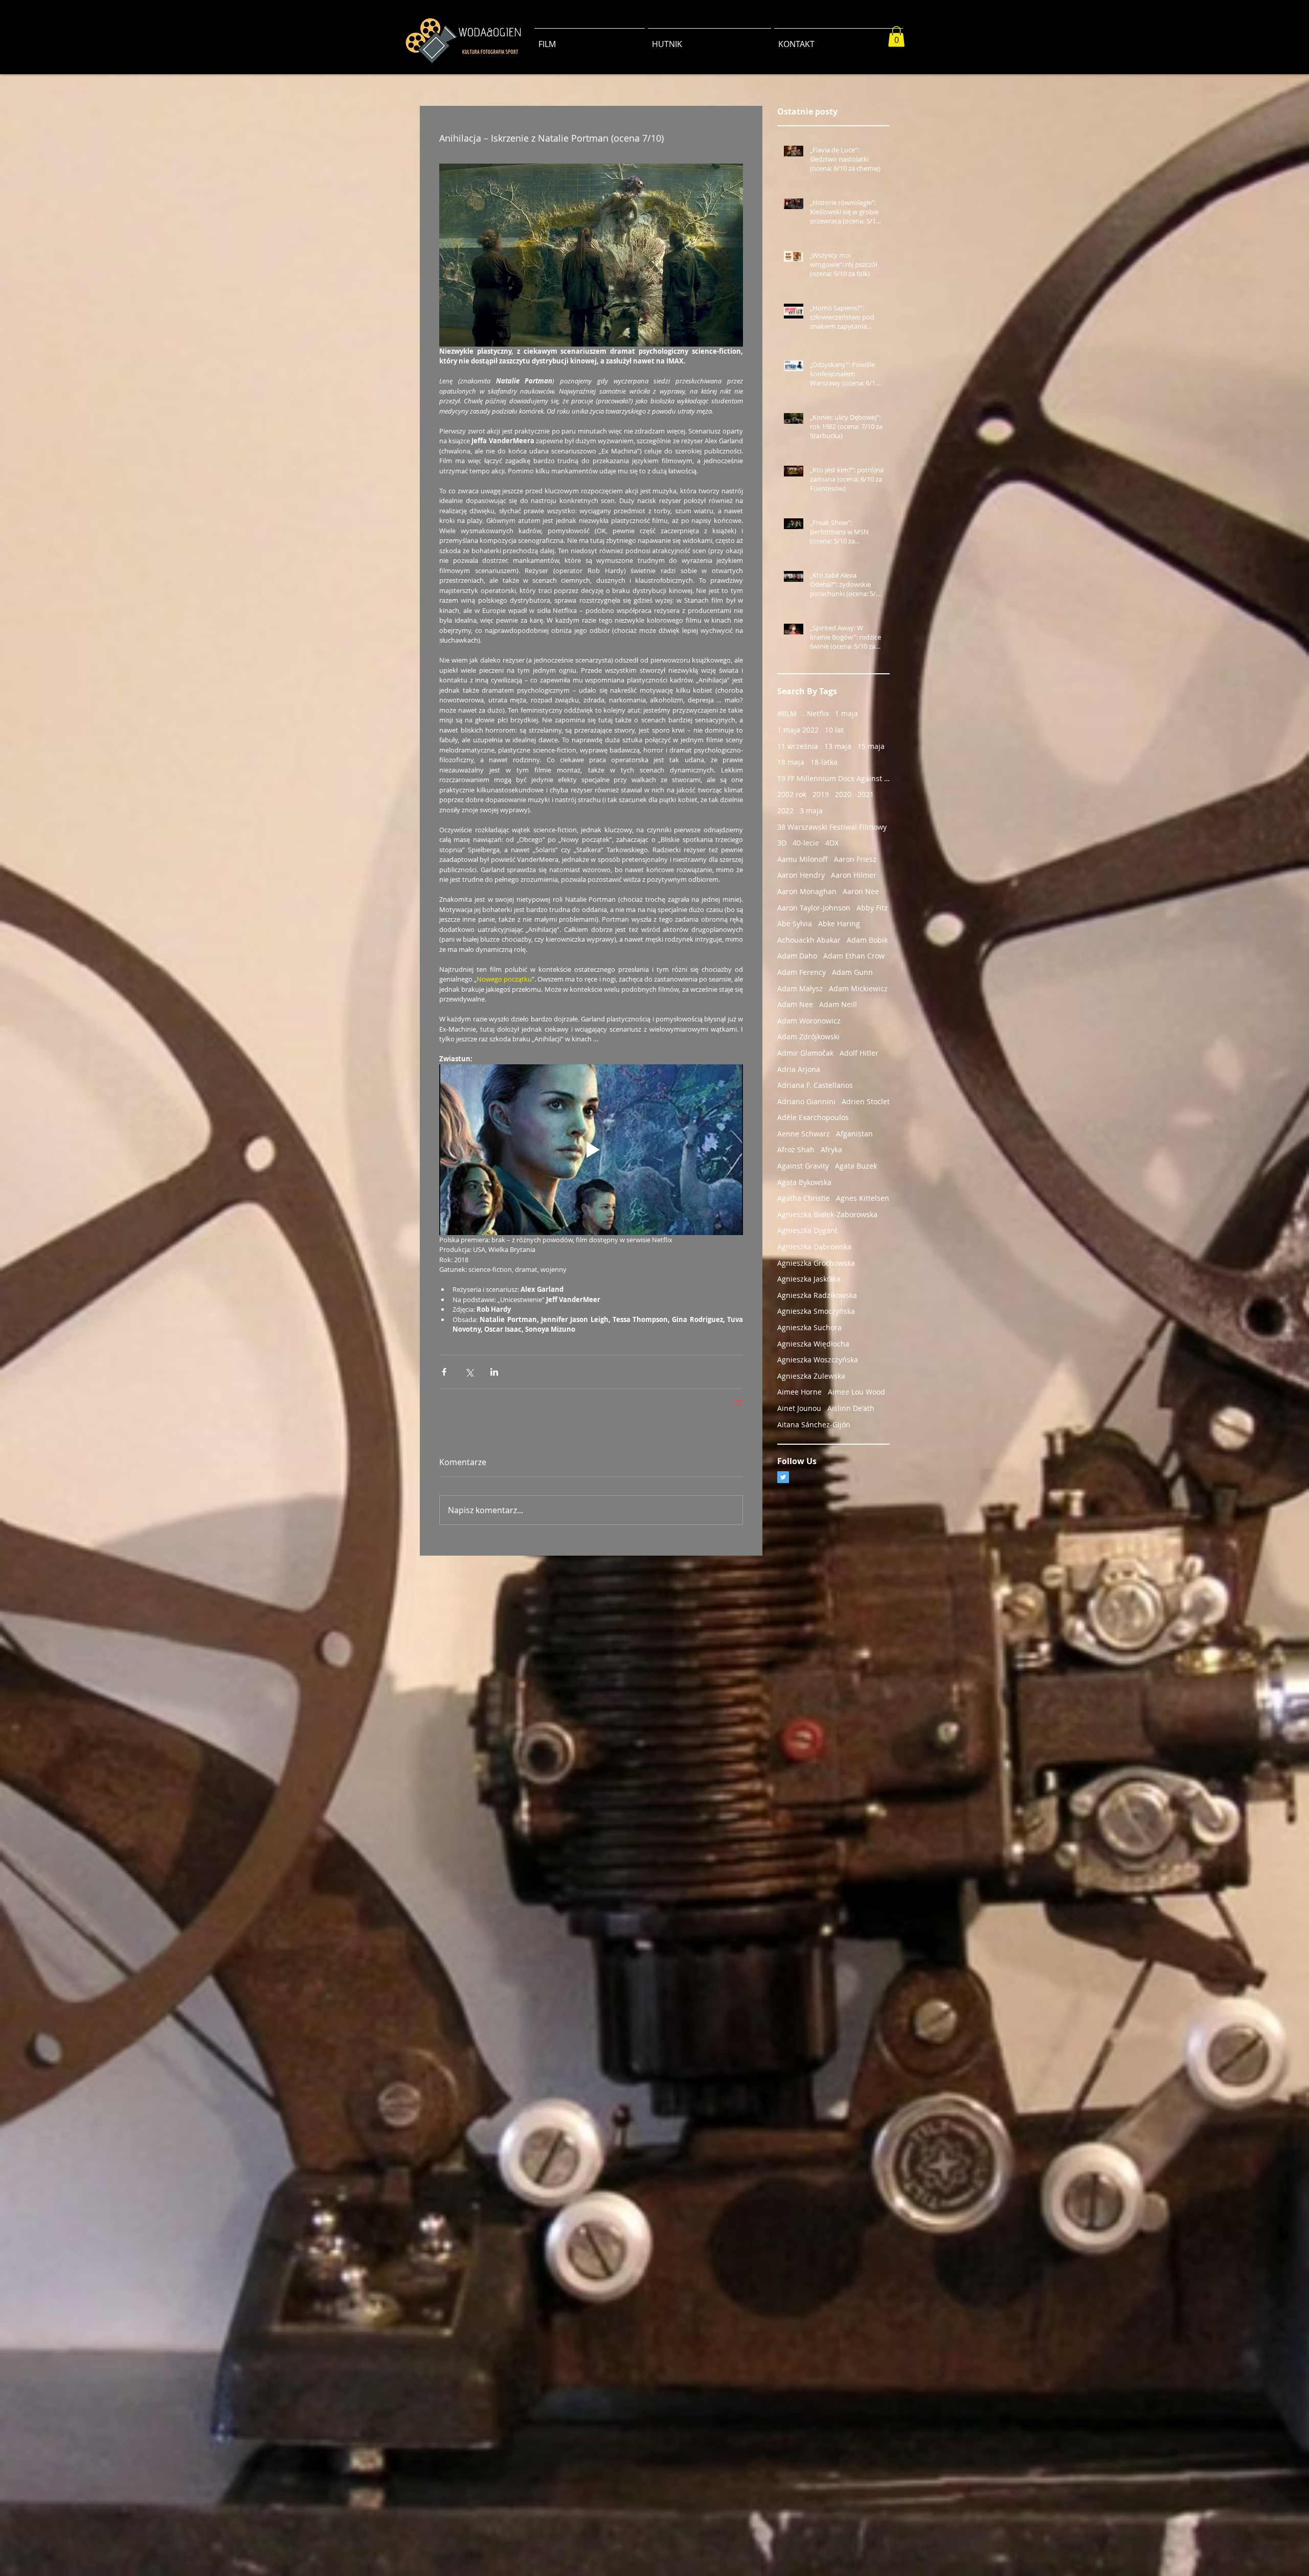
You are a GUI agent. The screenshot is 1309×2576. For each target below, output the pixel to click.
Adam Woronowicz (809, 1021)
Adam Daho (797, 956)
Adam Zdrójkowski (808, 1036)
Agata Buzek (856, 1166)
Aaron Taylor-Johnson (814, 908)
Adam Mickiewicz (858, 988)
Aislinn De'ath (851, 1408)
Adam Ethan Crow (854, 956)
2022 (785, 811)
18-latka (824, 762)
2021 (866, 794)
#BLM (787, 713)
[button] (896, 37)
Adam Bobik (867, 940)
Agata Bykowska (804, 1182)
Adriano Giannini (806, 1101)
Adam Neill (838, 1004)
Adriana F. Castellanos (815, 1085)
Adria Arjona (799, 1069)
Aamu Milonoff (803, 859)
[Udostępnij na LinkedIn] (494, 1372)
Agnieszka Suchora (809, 1327)
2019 (821, 794)
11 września (798, 746)
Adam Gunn (852, 972)
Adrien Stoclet (866, 1101)
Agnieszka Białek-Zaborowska (827, 1214)
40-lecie (806, 843)
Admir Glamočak (805, 1053)
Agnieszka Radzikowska (817, 1295)
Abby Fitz (872, 908)
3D (782, 843)
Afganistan (854, 1134)
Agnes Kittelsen (863, 1198)
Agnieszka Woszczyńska (818, 1360)
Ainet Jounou (799, 1408)
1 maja (847, 713)
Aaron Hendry (801, 875)
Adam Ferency (802, 972)
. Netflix (816, 713)
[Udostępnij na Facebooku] (444, 1372)
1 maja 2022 (798, 730)
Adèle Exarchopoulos (813, 1117)
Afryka (831, 1149)
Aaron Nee (861, 891)
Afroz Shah (796, 1149)
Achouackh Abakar (809, 940)
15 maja (871, 746)
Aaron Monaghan (807, 891)
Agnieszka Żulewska (811, 1376)
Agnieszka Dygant (807, 1230)
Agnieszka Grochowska (816, 1263)
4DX (832, 843)
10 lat (834, 730)
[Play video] (591, 1150)
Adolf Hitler (859, 1053)
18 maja (791, 762)
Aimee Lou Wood (856, 1392)
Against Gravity (803, 1166)
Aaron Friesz (855, 859)
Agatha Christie (804, 1198)
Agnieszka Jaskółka (809, 1279)
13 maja (838, 746)
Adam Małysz (800, 988)
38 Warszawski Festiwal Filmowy (832, 827)
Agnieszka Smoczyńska (816, 1311)
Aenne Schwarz (804, 1134)
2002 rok (792, 794)
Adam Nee (795, 1004)
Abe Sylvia (795, 924)
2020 (843, 794)
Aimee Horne (799, 1392)
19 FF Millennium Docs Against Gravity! (833, 778)
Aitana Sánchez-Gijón (814, 1424)
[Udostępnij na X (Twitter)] (469, 1372)
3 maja (811, 811)
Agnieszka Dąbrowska (814, 1247)
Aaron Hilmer (854, 875)
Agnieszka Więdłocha (813, 1344)
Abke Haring (839, 924)
